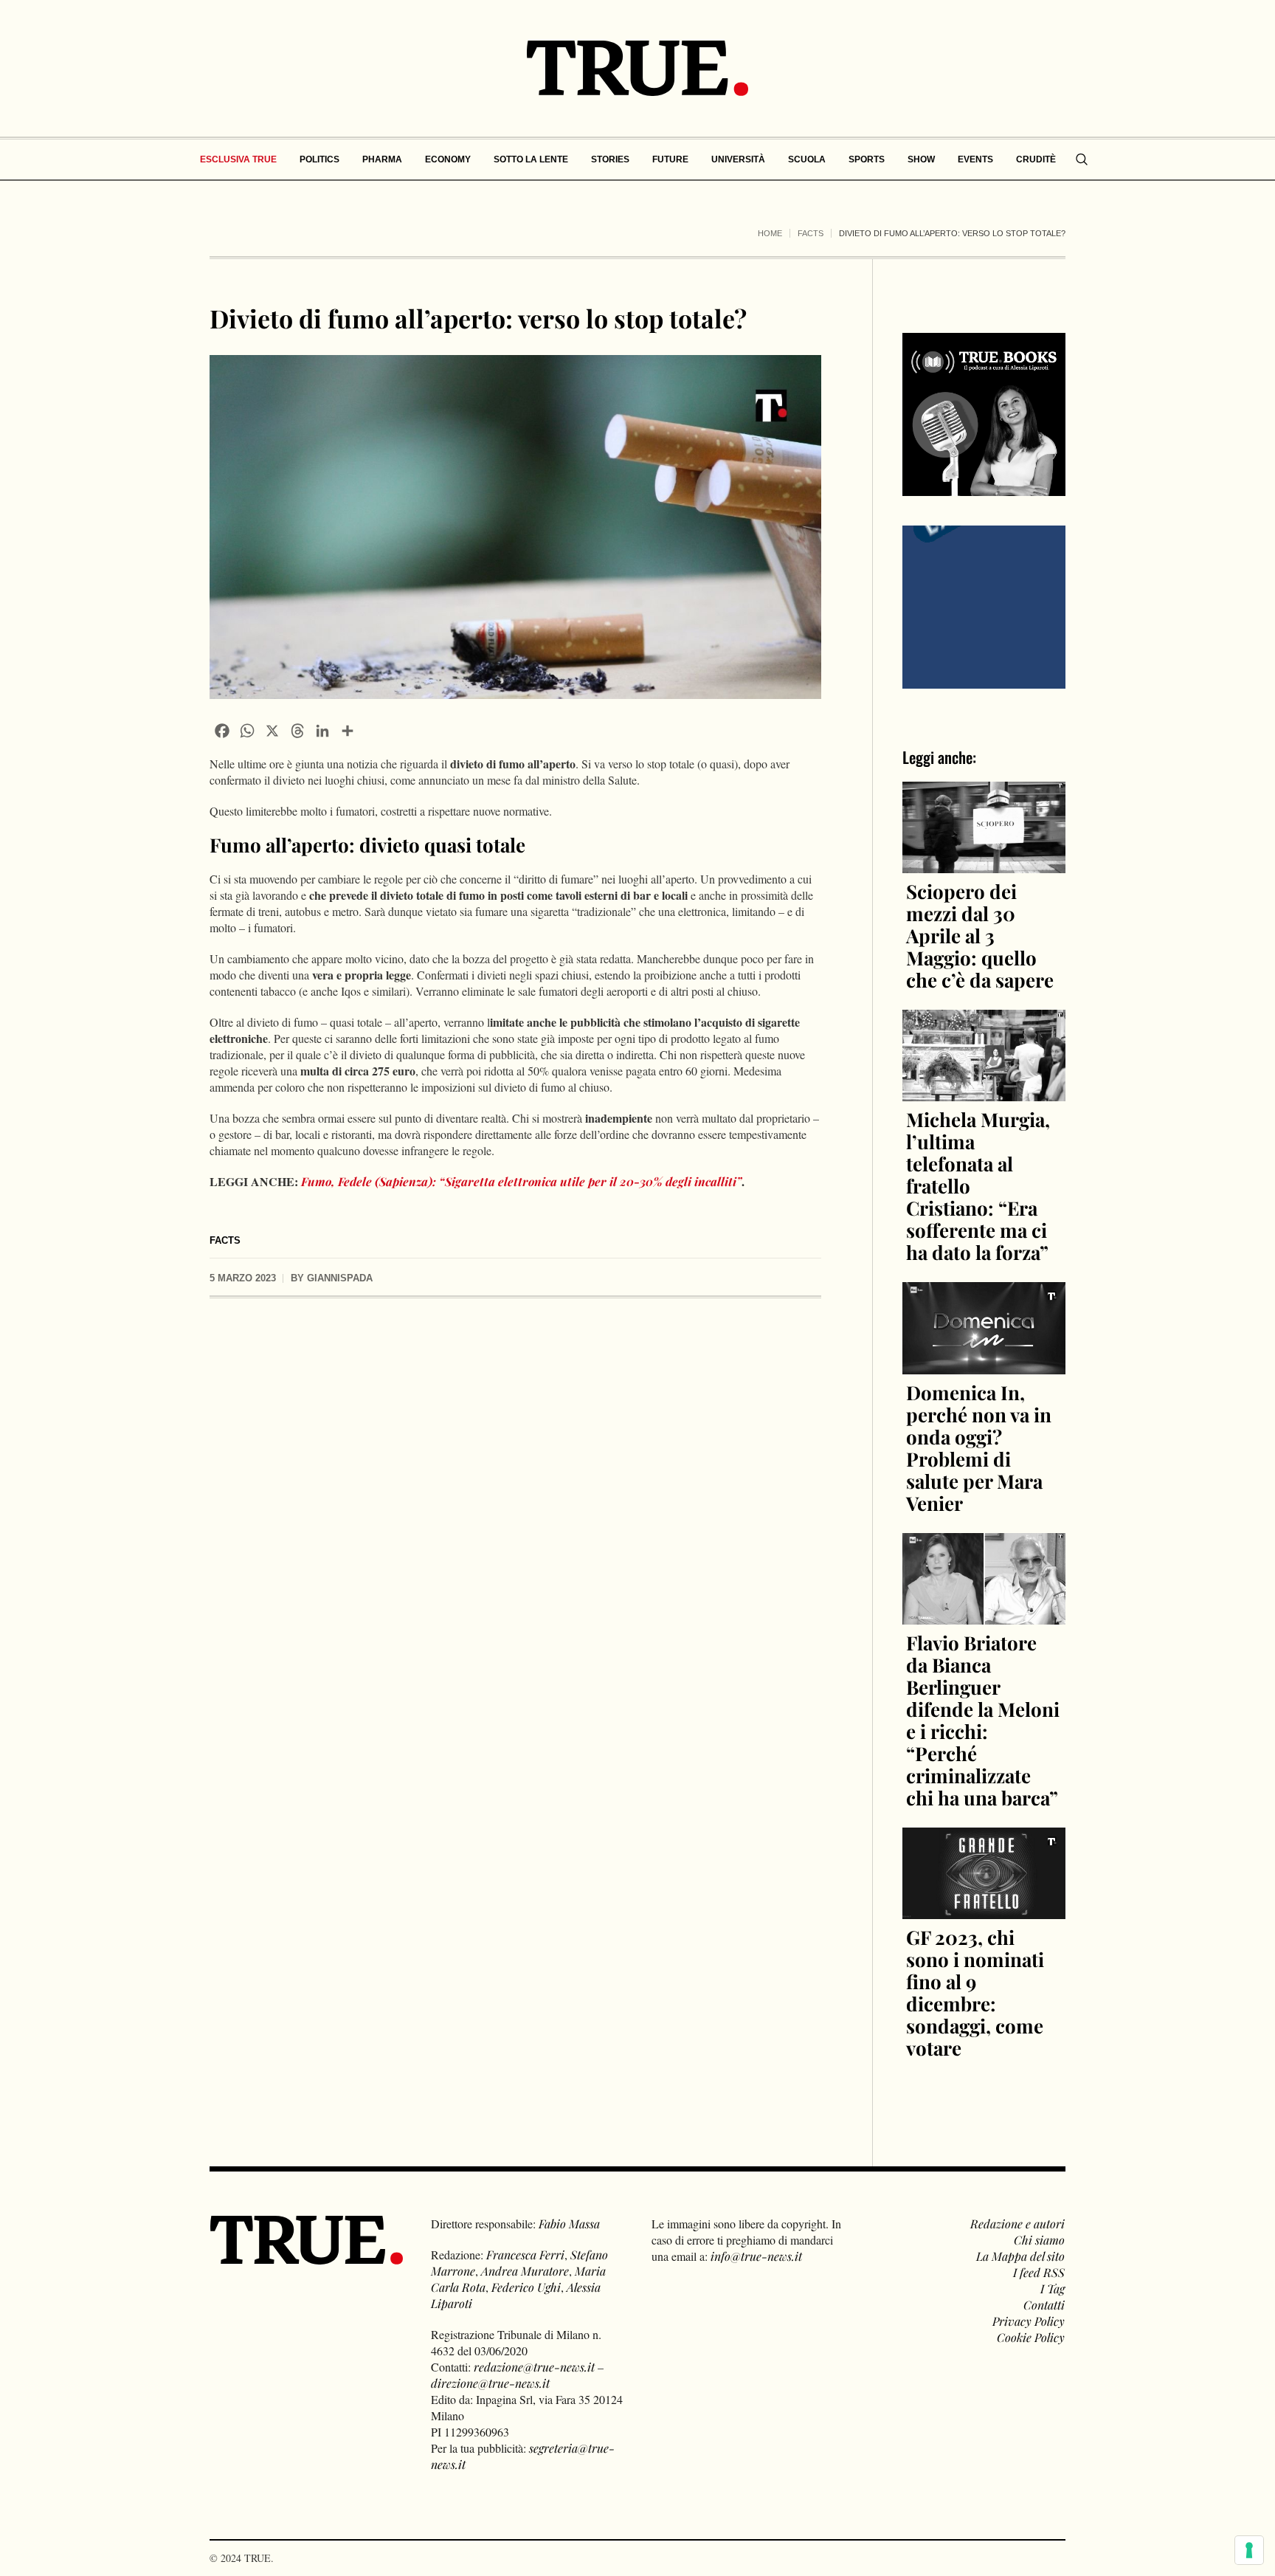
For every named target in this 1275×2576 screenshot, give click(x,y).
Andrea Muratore (525, 2271)
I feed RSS (1039, 2272)
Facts (811, 233)
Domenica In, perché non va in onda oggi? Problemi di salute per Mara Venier (979, 1448)
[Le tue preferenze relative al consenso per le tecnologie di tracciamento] (1249, 2550)
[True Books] (984, 488)
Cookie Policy (1031, 2337)
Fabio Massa (569, 2224)
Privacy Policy (1029, 2321)
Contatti (1044, 2305)
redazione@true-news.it (534, 2367)
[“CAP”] (984, 606)
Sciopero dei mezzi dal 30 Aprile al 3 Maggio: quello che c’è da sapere (980, 936)
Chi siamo (1039, 2240)
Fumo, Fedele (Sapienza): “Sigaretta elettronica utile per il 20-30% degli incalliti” (521, 1181)
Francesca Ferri (525, 2255)
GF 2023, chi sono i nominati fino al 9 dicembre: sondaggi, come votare (975, 1993)
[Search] (1082, 159)
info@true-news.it (756, 2256)
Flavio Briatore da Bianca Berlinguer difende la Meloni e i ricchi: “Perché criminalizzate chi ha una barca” (983, 1720)
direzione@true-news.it (490, 2383)
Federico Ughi (526, 2287)
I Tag (1053, 2289)
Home (770, 233)
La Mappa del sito (1020, 2256)
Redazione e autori (1017, 2224)
